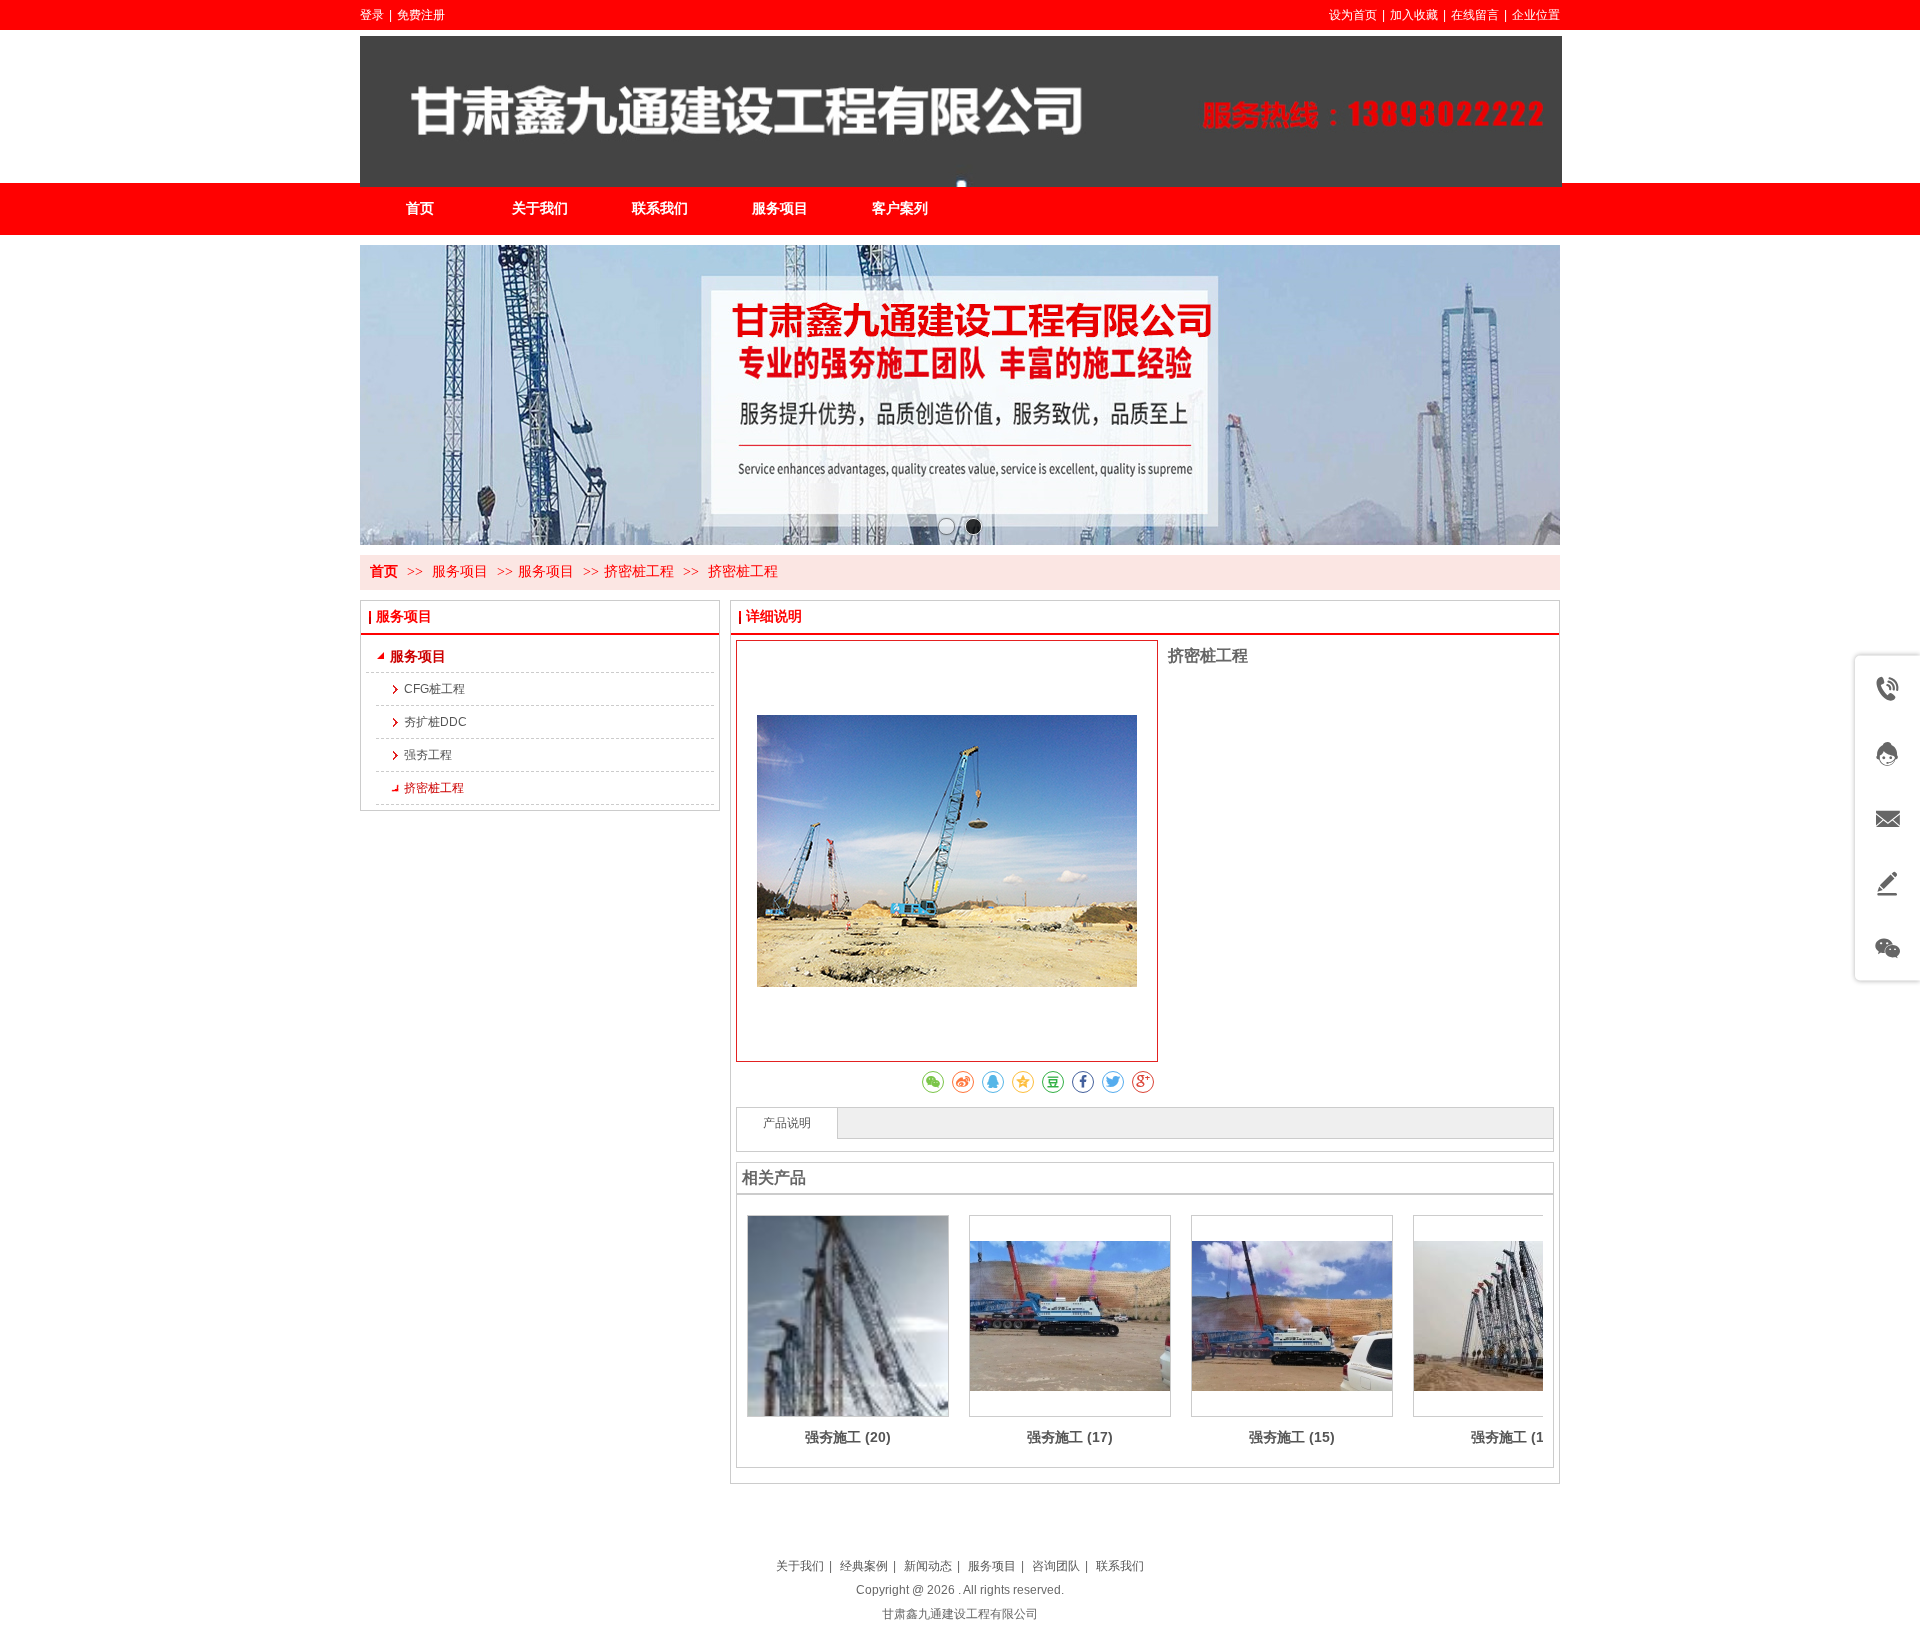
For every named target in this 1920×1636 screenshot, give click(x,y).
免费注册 (421, 15)
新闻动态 (928, 1566)
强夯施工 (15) (1292, 1437)
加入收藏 (1414, 15)
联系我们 (1120, 1566)
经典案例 (864, 1566)
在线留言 (1475, 15)
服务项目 (462, 571)
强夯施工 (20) (848, 1437)
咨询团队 (1056, 1566)
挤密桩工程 (639, 571)
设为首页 (1353, 15)
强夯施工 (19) (1514, 1437)
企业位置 (1536, 15)
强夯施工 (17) (1070, 1437)
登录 (372, 15)
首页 (384, 571)
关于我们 (800, 1566)
